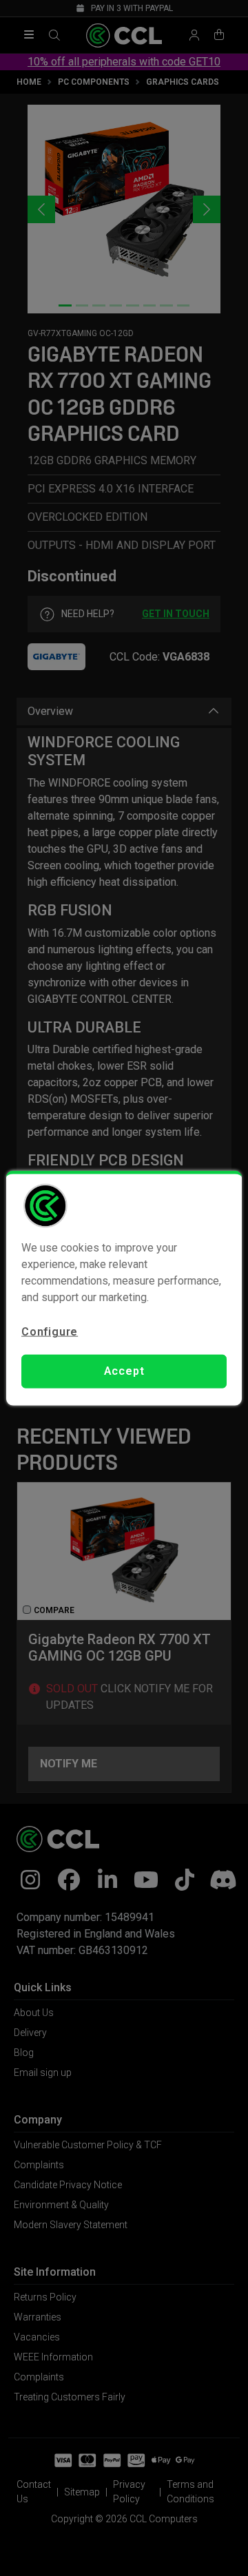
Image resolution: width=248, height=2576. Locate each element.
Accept (124, 1371)
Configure (50, 1332)
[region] (124, 1288)
